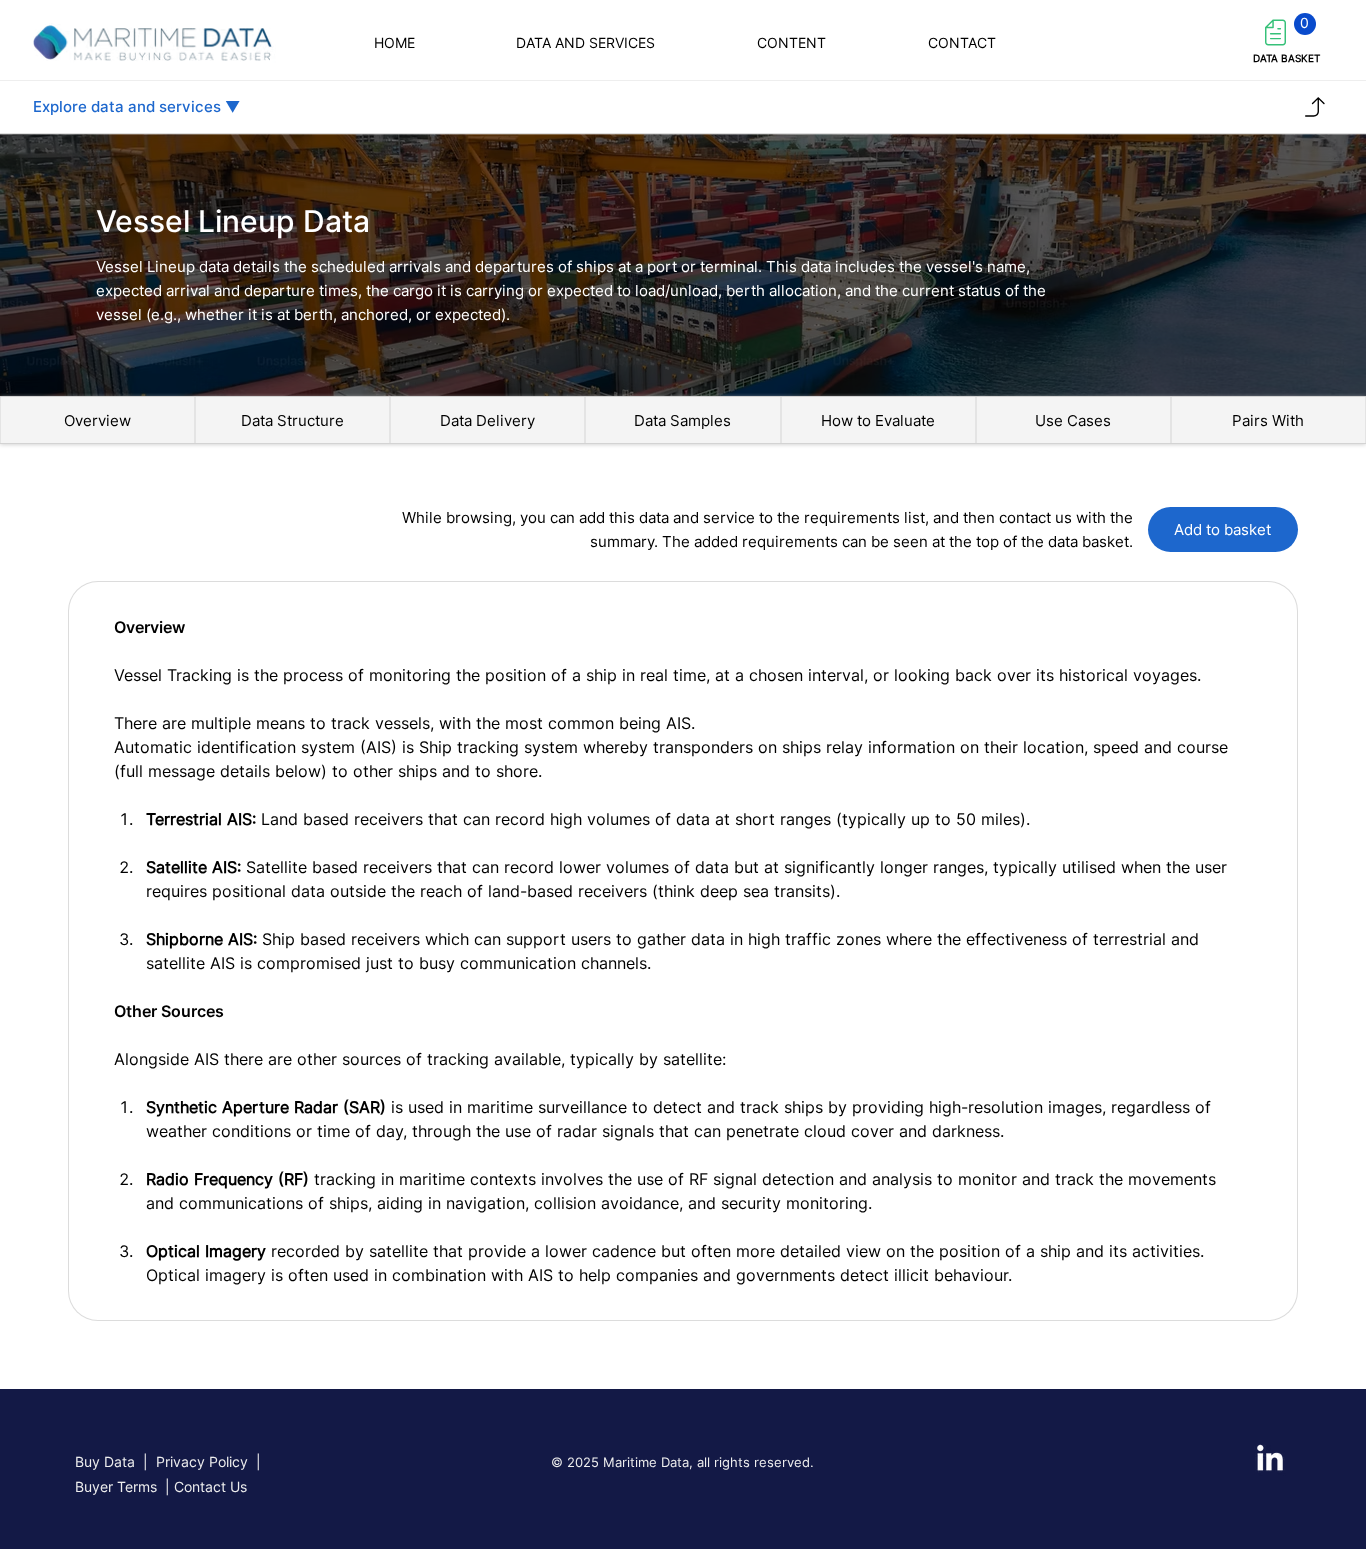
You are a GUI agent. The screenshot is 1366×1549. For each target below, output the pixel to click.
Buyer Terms (118, 1486)
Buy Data (105, 1461)
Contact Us (210, 1486)
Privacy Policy (202, 1461)
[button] (962, 42)
